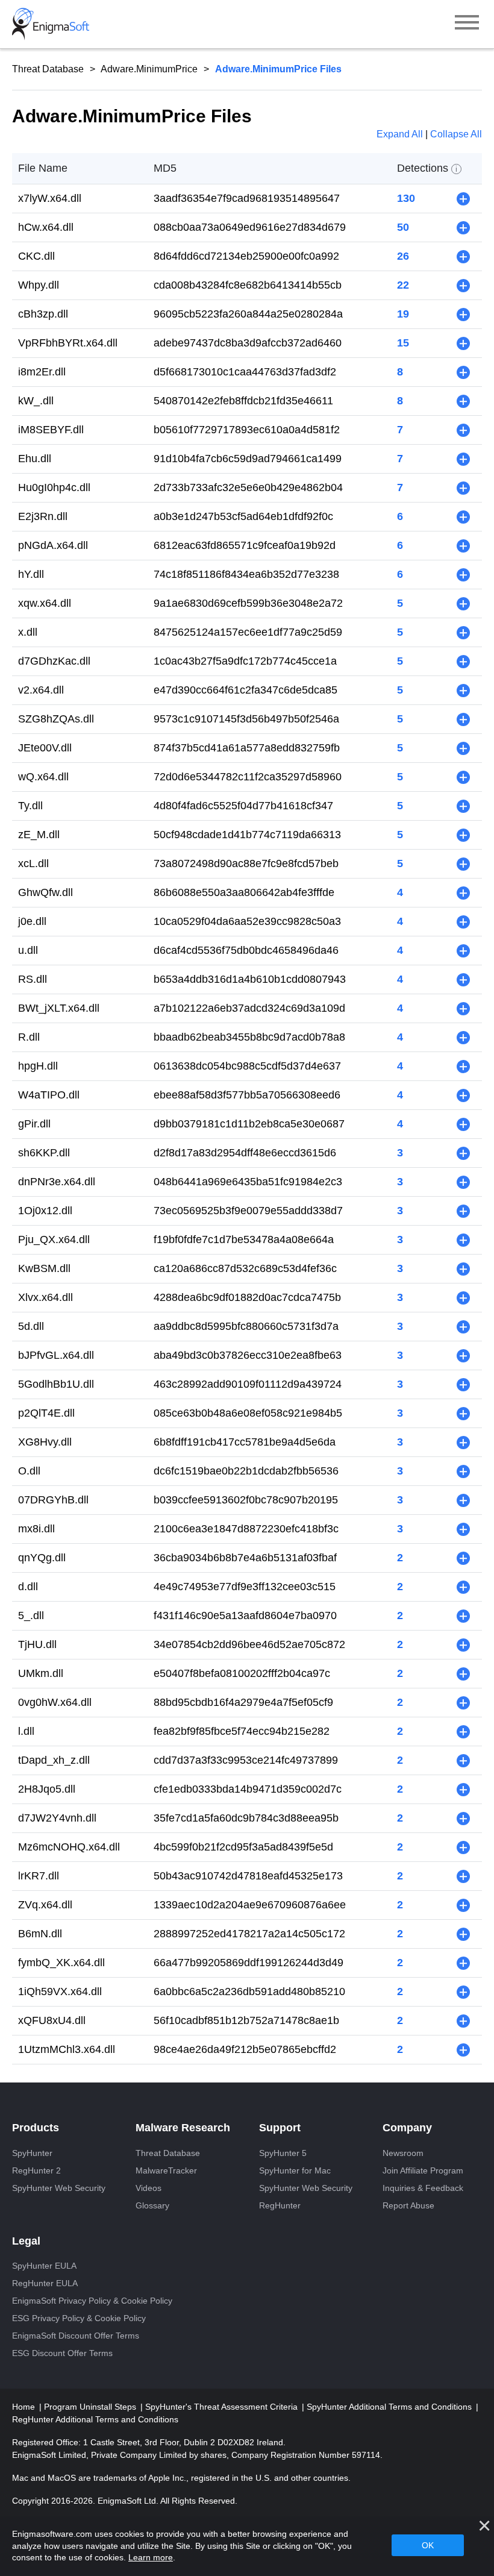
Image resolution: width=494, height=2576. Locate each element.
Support (280, 2128)
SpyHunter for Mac (295, 2170)
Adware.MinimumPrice (149, 69)
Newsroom (403, 2153)
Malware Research (183, 2128)
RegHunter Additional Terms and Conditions (95, 2419)
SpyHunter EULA (44, 2266)
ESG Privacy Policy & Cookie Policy (79, 2318)
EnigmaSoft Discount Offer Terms (76, 2336)
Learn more (151, 2557)
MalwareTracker (166, 2170)
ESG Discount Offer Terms (62, 2353)
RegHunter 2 (36, 2170)
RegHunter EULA (45, 2283)
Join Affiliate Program (423, 2170)
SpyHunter (32, 2153)
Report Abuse (408, 2205)
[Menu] (467, 24)
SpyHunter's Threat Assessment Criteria (223, 2407)
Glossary (152, 2205)
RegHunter (280, 2205)
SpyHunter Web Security (59, 2188)
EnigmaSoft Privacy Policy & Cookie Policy (92, 2301)
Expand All (401, 134)
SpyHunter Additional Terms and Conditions (390, 2407)
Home (25, 2407)
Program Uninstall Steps (91, 2407)
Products (36, 2128)
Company (407, 2128)
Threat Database (48, 69)
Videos (149, 2188)
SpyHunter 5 (283, 2153)
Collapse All (456, 134)
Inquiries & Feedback (423, 2188)
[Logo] (51, 24)
